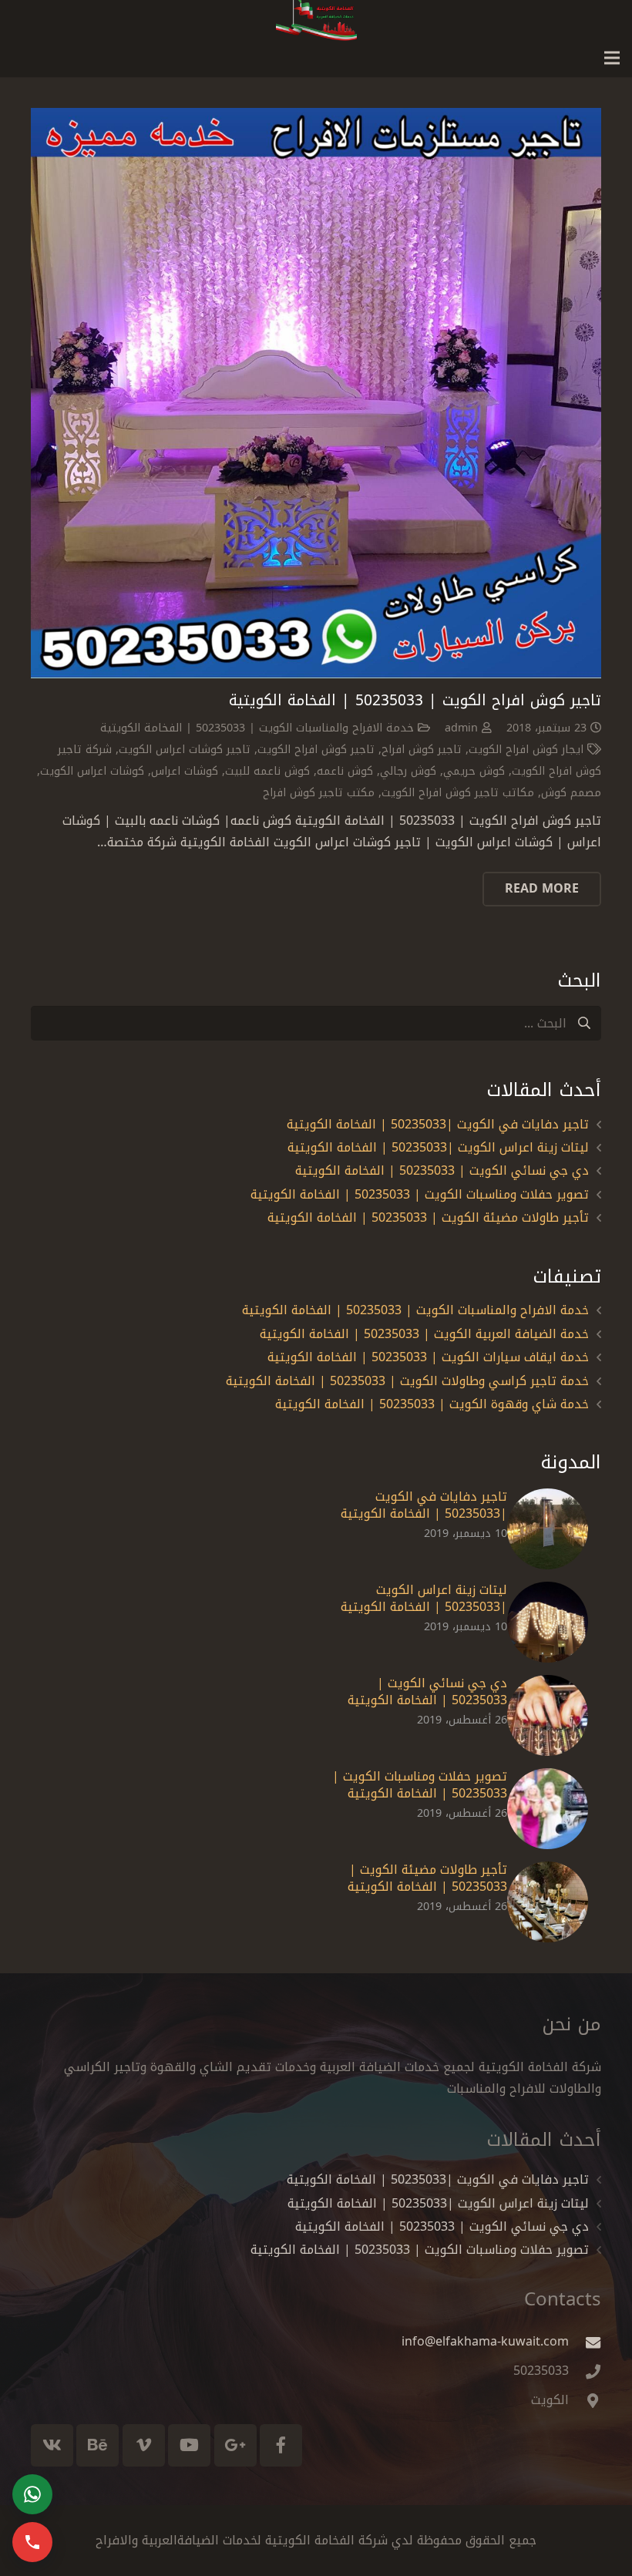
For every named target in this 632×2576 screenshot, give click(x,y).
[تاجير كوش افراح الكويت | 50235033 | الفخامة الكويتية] (316, 393)
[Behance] (97, 2445)
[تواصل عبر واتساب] (32, 2494)
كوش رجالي (408, 771)
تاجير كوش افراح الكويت (316, 750)
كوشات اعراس (185, 771)
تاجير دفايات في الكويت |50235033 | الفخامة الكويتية (438, 1124)
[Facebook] (281, 2445)
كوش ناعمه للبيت (267, 771)
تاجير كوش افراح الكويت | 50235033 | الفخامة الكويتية (415, 700)
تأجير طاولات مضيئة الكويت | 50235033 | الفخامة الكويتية (428, 1217)
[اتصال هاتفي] (32, 2542)
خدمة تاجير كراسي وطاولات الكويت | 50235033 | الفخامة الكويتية (407, 1381)
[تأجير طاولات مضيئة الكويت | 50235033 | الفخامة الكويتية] (548, 1902)
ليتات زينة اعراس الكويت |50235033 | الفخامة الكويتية (438, 1147)
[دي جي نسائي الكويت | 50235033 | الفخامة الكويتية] (548, 1715)
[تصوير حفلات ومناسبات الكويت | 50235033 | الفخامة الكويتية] (548, 1809)
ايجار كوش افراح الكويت (526, 750)
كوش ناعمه (345, 771)
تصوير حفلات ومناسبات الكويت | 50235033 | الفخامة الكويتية (420, 1194)
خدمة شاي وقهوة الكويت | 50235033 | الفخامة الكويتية (432, 1404)
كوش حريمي (474, 771)
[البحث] (584, 1023)
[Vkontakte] (52, 2445)
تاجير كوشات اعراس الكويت (185, 750)
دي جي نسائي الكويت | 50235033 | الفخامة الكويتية (442, 1170)
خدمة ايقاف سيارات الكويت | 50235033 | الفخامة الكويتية (428, 1357)
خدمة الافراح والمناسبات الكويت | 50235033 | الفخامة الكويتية (257, 728)
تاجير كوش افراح (422, 750)
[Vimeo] (144, 2445)
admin (461, 728)
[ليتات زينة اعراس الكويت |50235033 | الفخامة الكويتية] (548, 1622)
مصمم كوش (571, 793)
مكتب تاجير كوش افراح (319, 793)
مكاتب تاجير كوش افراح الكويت (458, 793)
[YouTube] (189, 2445)
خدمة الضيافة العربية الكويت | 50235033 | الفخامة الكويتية (424, 1334)
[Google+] (235, 2445)
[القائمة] (612, 58)
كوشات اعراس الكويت (92, 771)
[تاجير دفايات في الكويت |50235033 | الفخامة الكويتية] (548, 1529)
